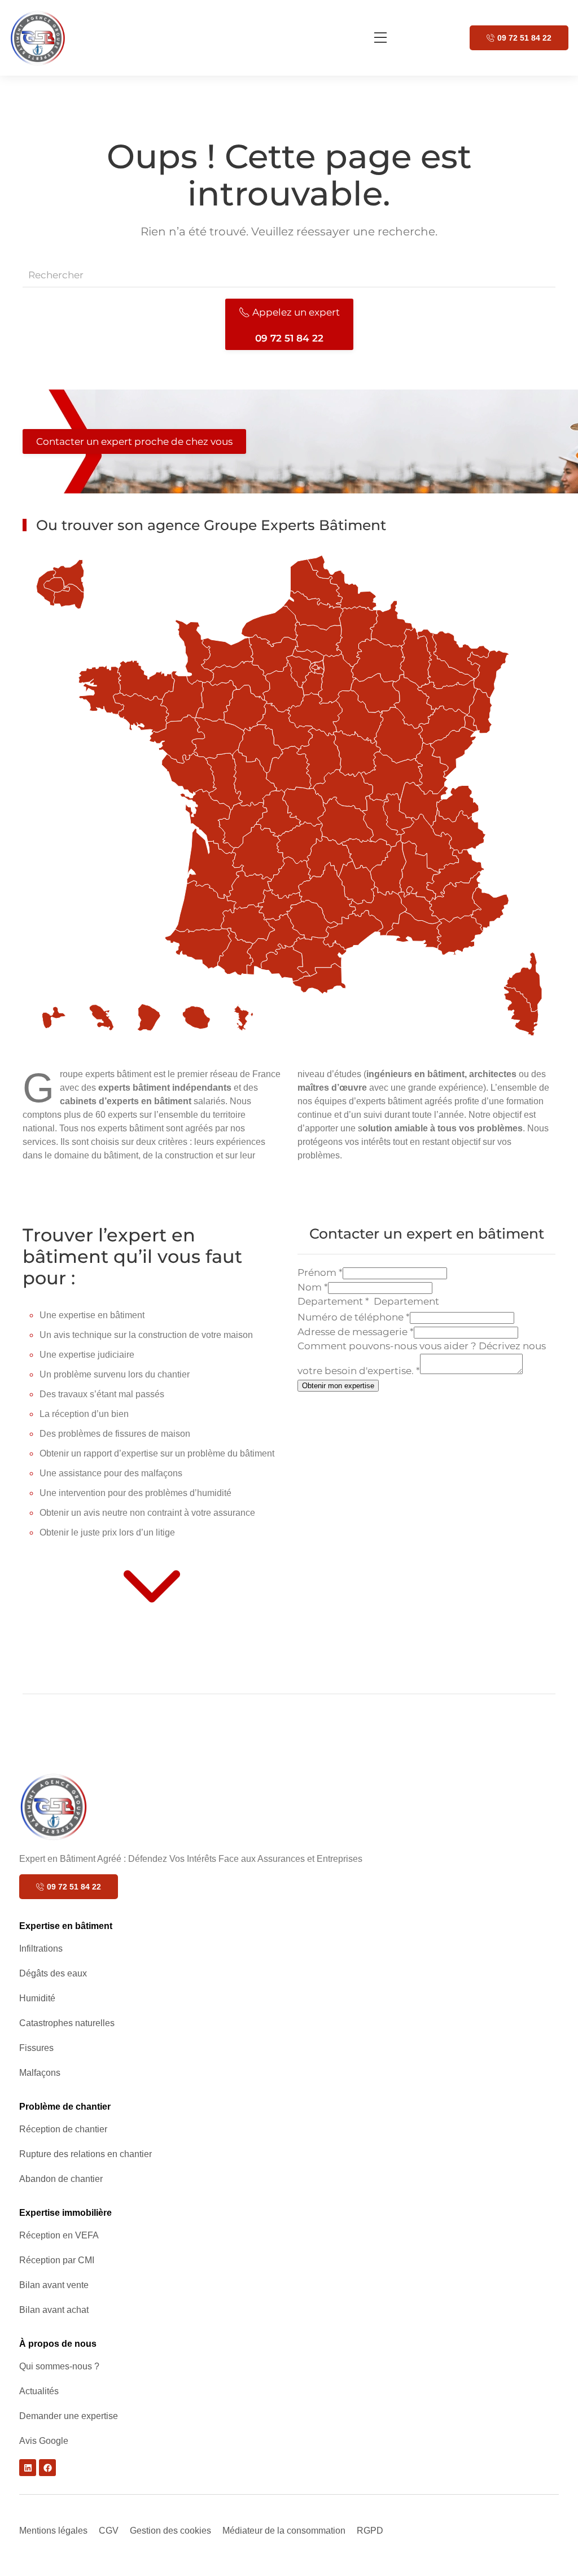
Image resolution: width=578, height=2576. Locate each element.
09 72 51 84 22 (524, 38)
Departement (333, 1301)
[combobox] (422, 1302)
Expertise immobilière (65, 2213)
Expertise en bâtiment (66, 1926)
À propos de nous (58, 2344)
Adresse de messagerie (356, 1332)
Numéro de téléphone (354, 1317)
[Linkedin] (28, 2468)
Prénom (320, 1272)
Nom (313, 1287)
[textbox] (422, 1302)
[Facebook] (47, 2468)
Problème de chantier (65, 2107)
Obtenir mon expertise (338, 1386)
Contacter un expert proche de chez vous (134, 441)
